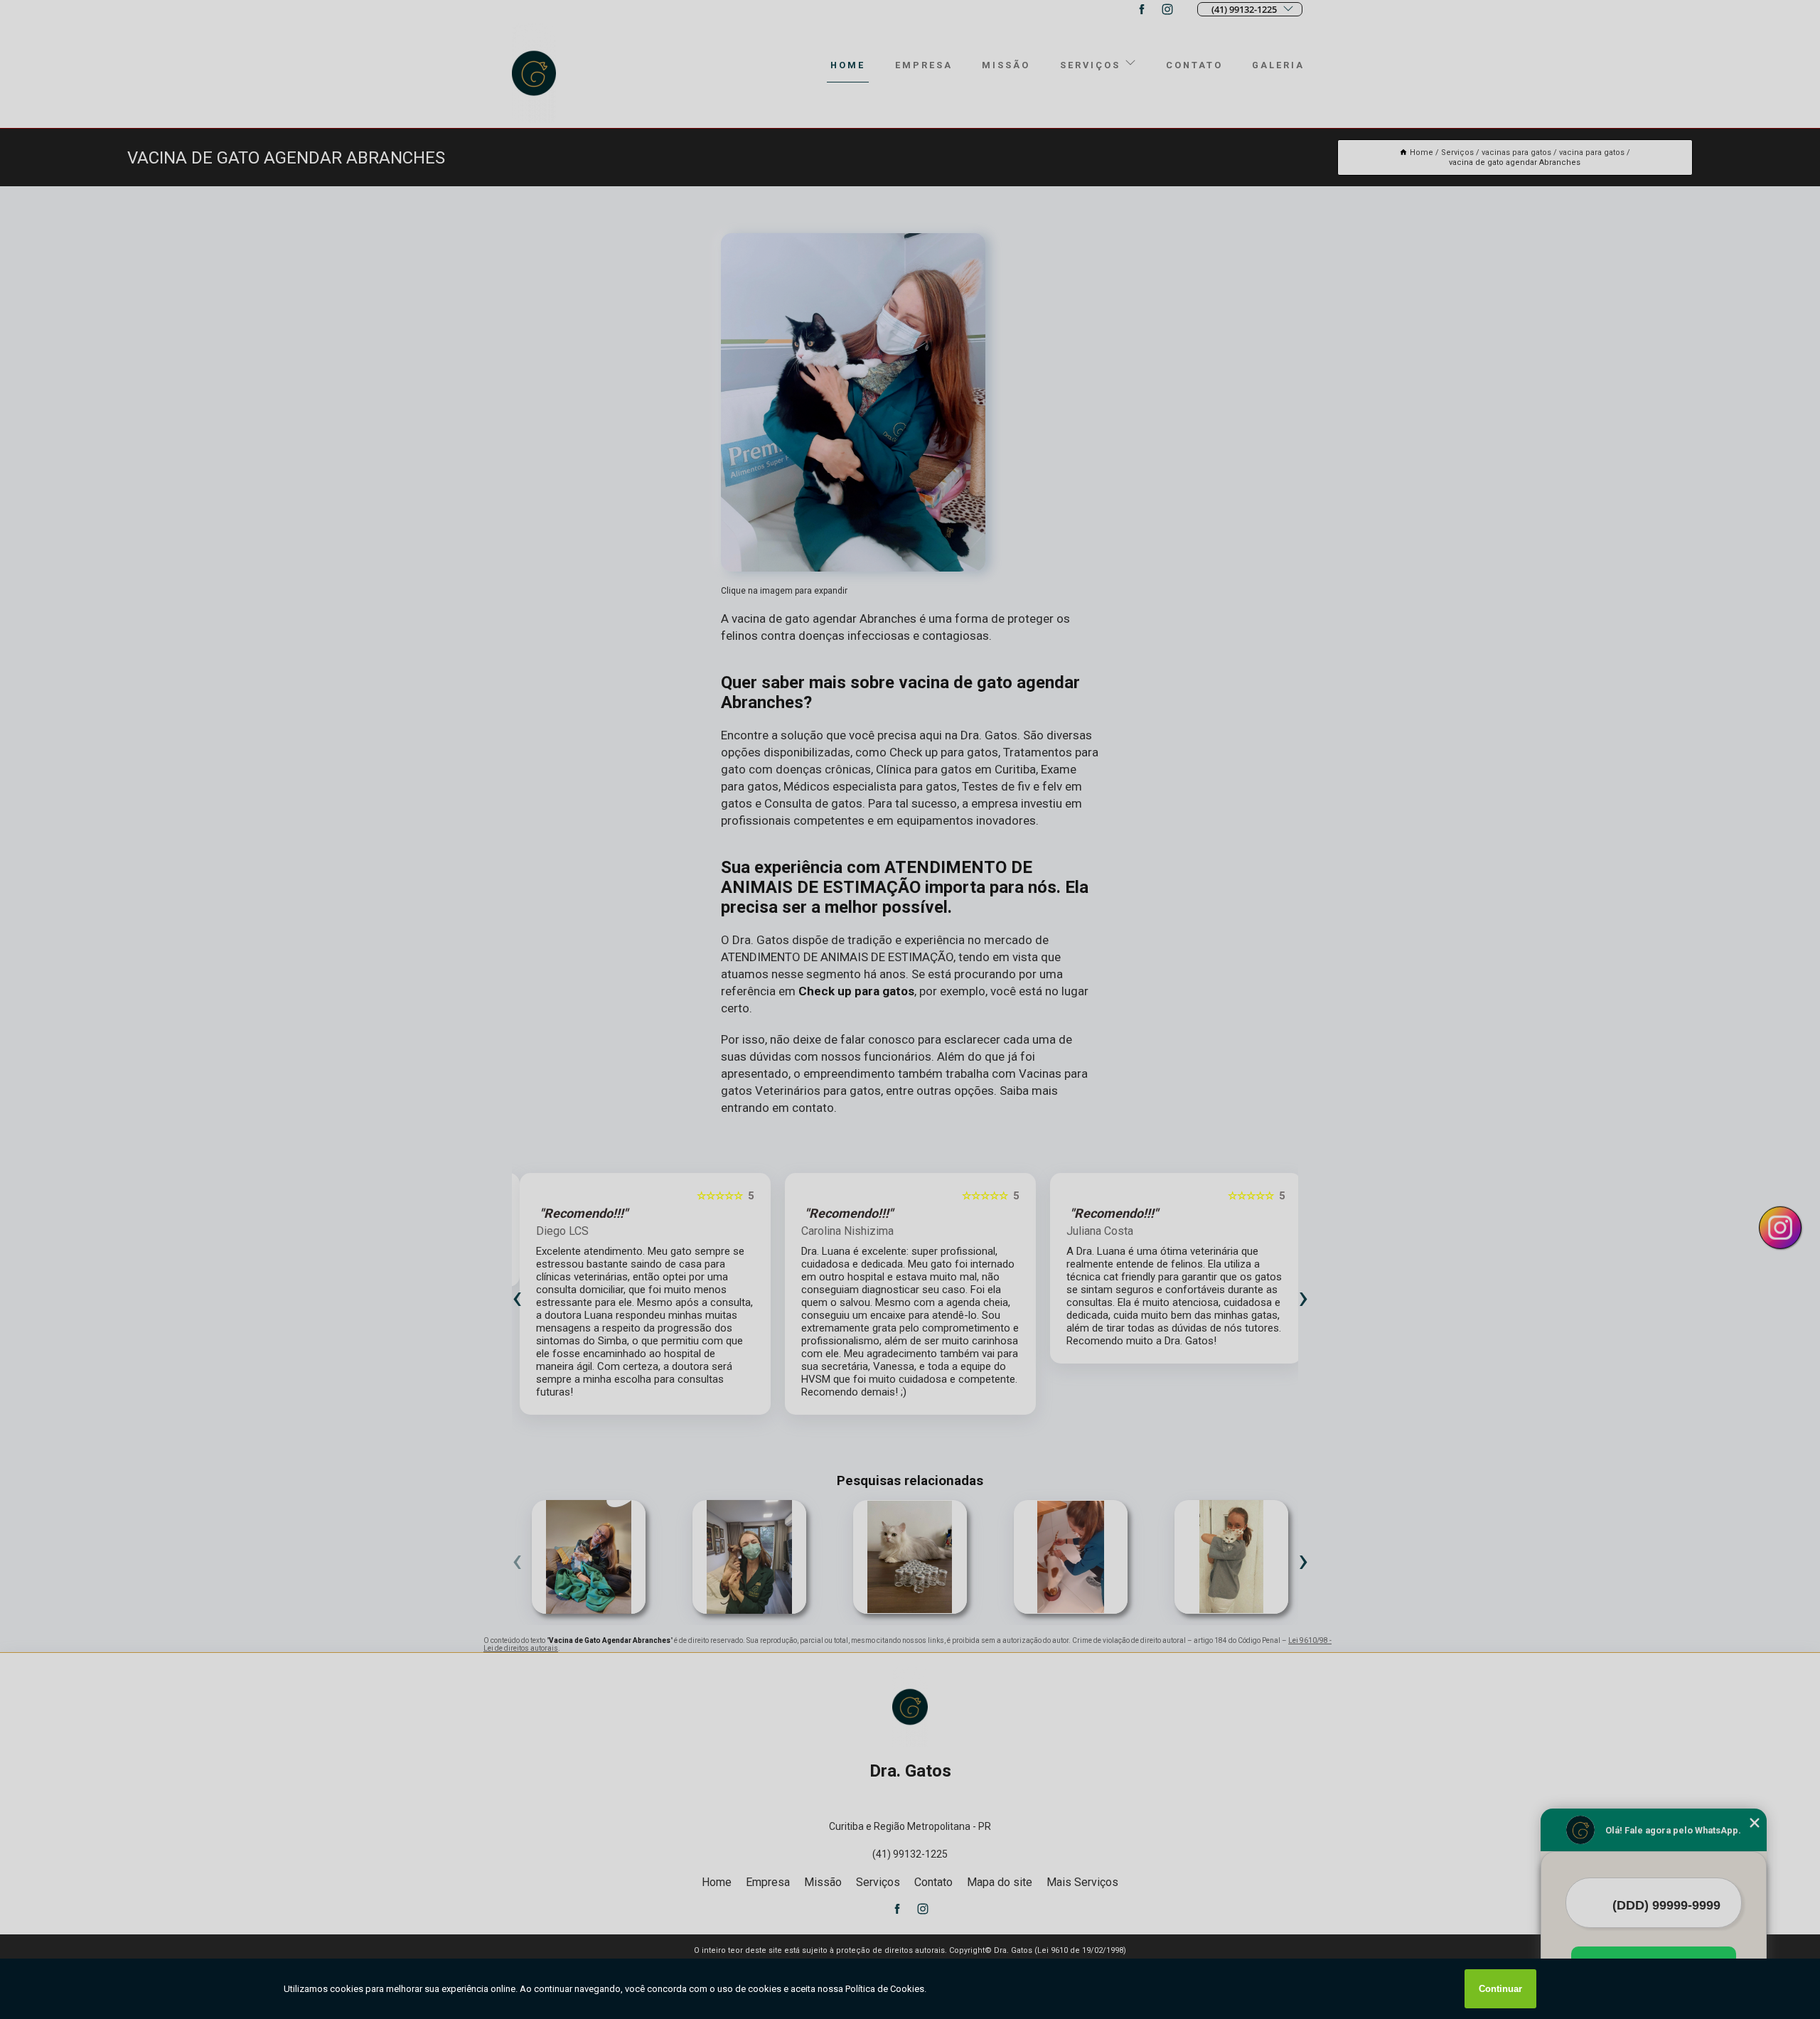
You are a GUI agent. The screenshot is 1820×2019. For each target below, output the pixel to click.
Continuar (1500, 1989)
